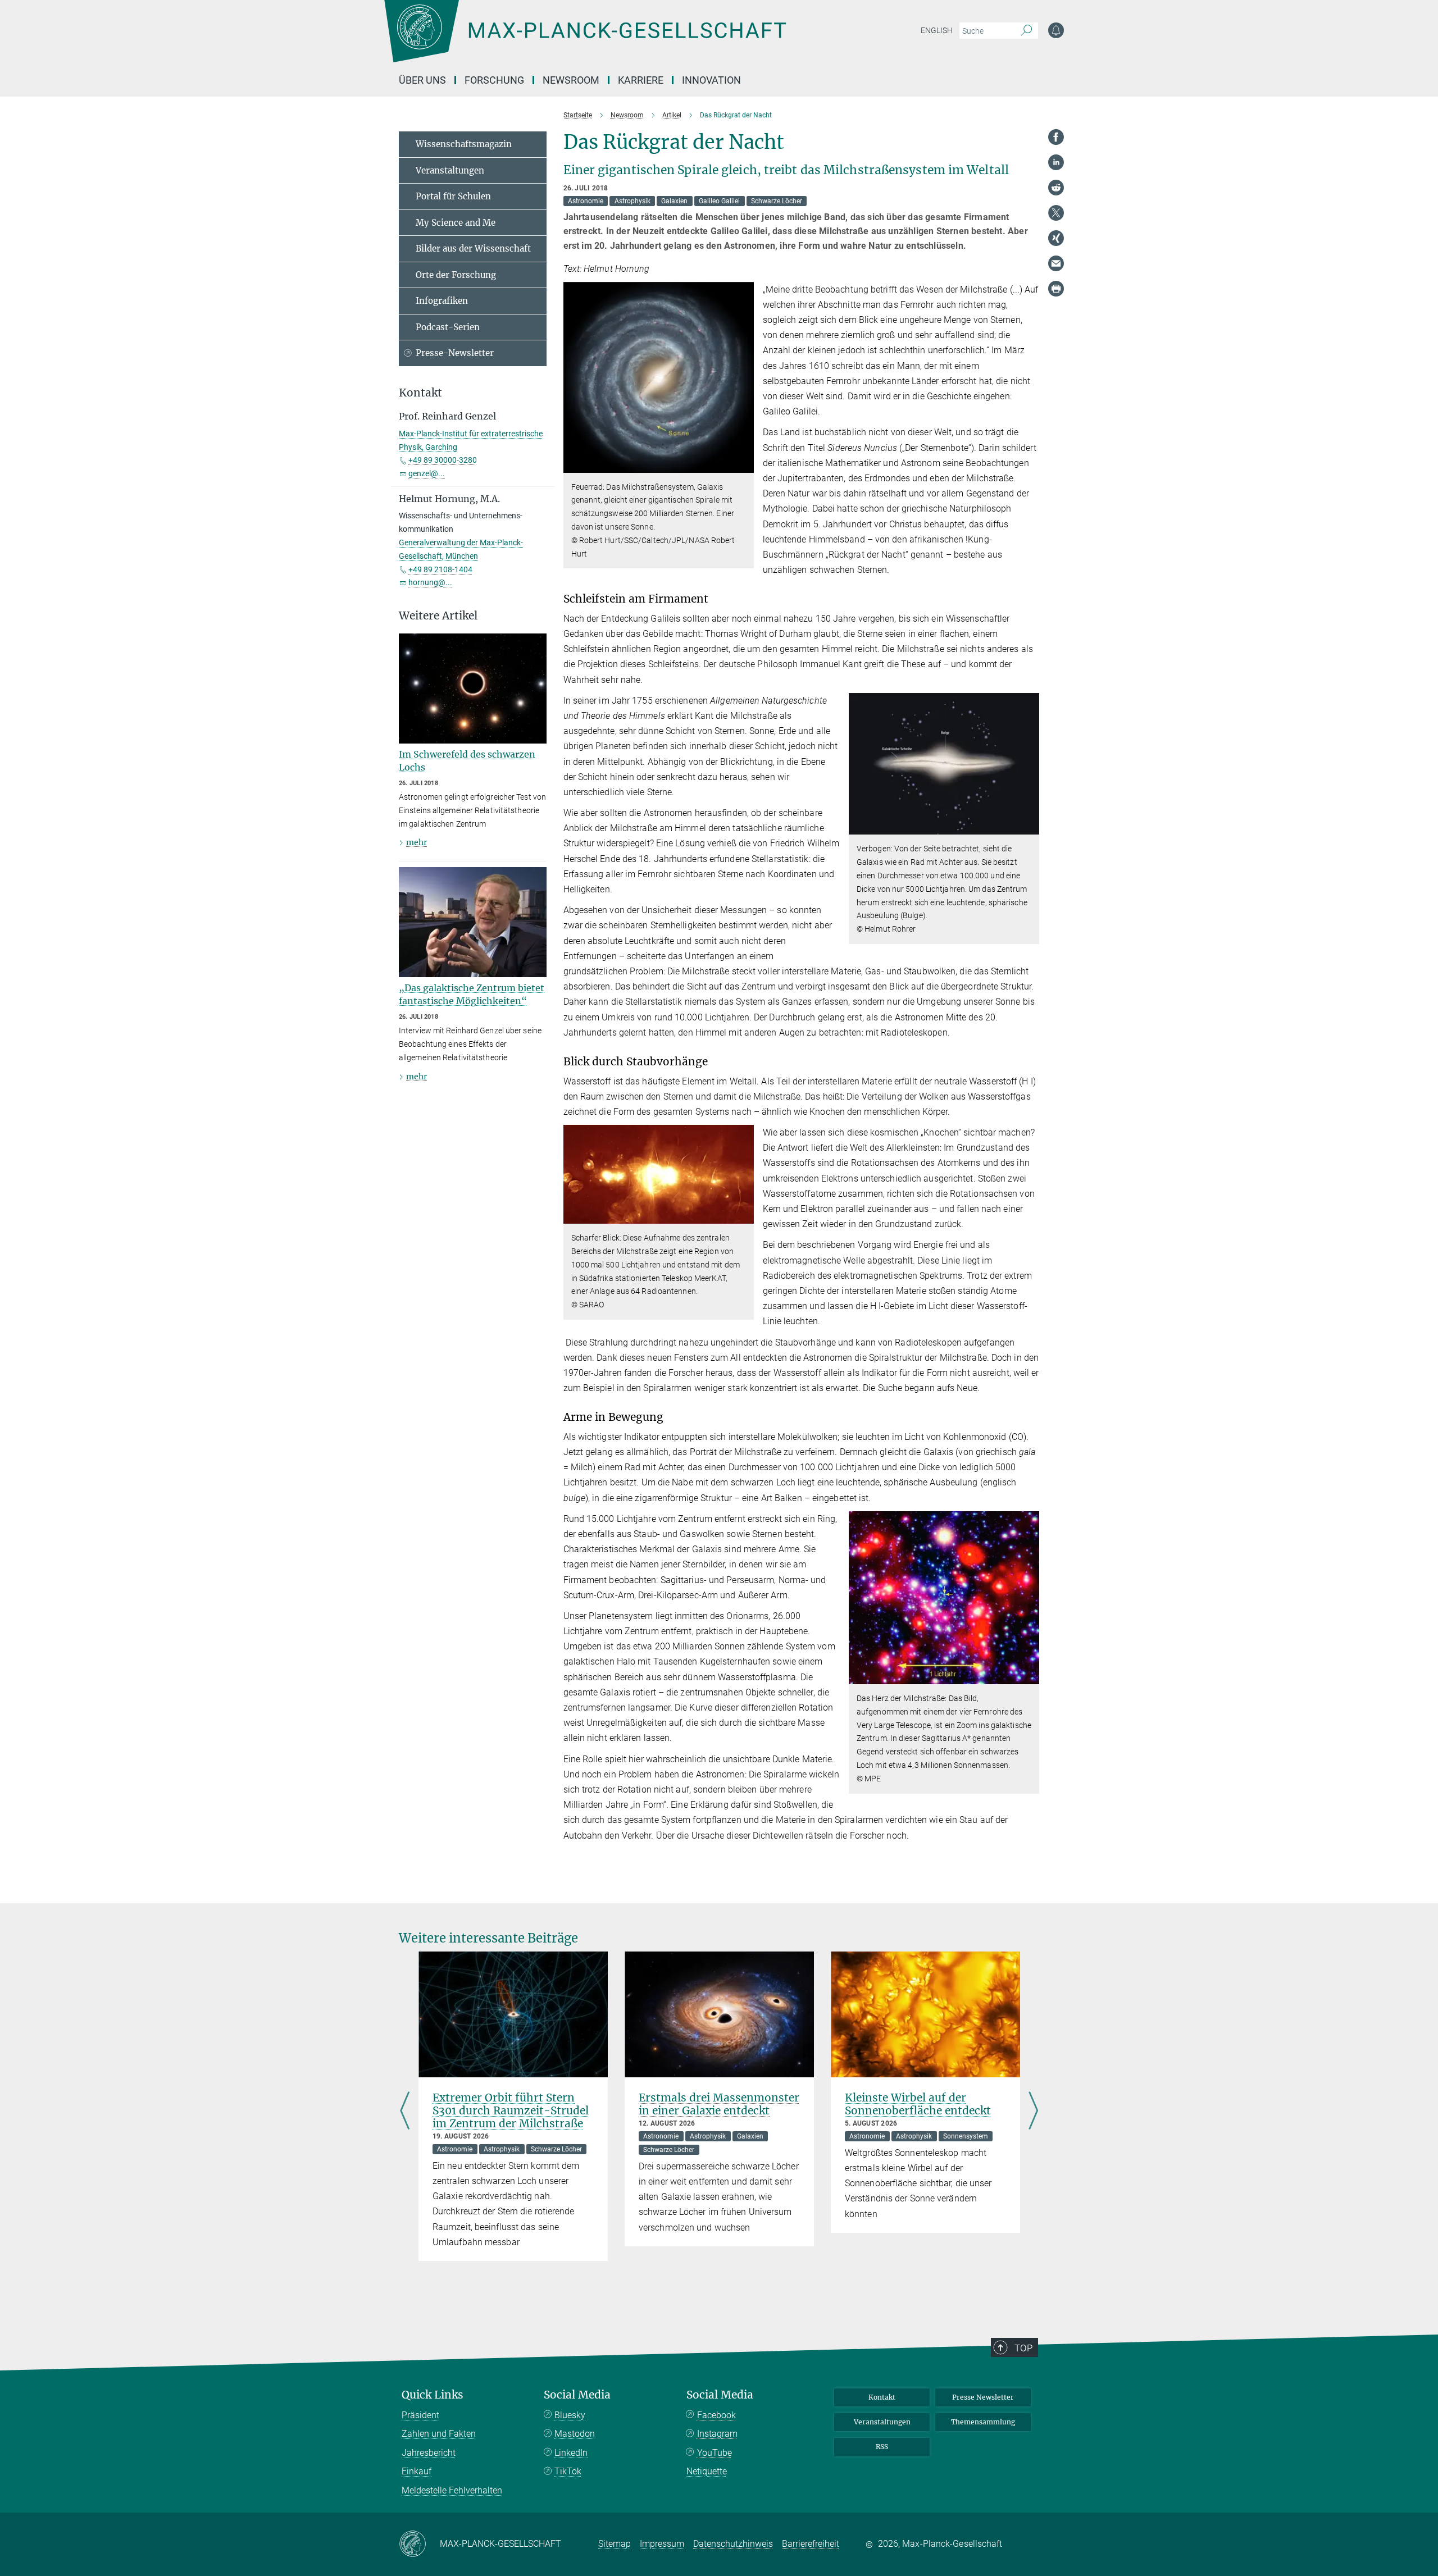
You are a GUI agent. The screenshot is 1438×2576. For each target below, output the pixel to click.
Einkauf (417, 2471)
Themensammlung (983, 2422)
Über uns (422, 80)
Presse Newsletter (983, 2397)
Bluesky (570, 2415)
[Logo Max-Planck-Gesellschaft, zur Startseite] (585, 39)
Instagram (717, 2434)
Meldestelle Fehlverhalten (452, 2490)
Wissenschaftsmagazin (464, 144)
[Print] (1056, 289)
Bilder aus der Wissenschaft (473, 249)
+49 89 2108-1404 (440, 569)
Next (1033, 2112)
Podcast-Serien (448, 327)
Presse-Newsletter (455, 353)
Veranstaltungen (450, 170)
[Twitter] (1056, 213)
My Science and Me (456, 223)
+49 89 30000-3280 (443, 460)
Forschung (494, 80)
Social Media (577, 2395)
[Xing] (1056, 238)
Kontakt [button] (420, 393)
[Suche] (1027, 31)
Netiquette (707, 2471)
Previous (405, 2112)
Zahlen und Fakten (439, 2434)
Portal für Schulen (453, 196)
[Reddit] (1056, 188)
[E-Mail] (1056, 263)
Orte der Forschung (456, 275)
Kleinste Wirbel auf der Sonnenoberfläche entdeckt (918, 2104)
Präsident (420, 2415)
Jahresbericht (429, 2453)
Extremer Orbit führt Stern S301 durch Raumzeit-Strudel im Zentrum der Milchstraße (511, 2110)
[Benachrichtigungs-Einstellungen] (1056, 30)
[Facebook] (1056, 137)
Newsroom (571, 80)
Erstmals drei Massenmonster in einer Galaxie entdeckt (719, 2104)
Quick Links (433, 2395)
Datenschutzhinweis (733, 2544)
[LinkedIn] (1056, 162)
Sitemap (615, 2544)
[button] (744, 465)
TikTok (568, 2471)
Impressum (662, 2544)
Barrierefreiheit (811, 2544)
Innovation (711, 80)
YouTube (715, 2453)
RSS (882, 2447)
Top (1023, 2348)
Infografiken (442, 301)
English (937, 30)
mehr (417, 842)
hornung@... (430, 582)
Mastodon (575, 2434)
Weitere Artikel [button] (438, 616)
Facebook (716, 2415)
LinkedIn (571, 2453)
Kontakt (882, 2397)
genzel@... (427, 473)
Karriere (641, 80)
